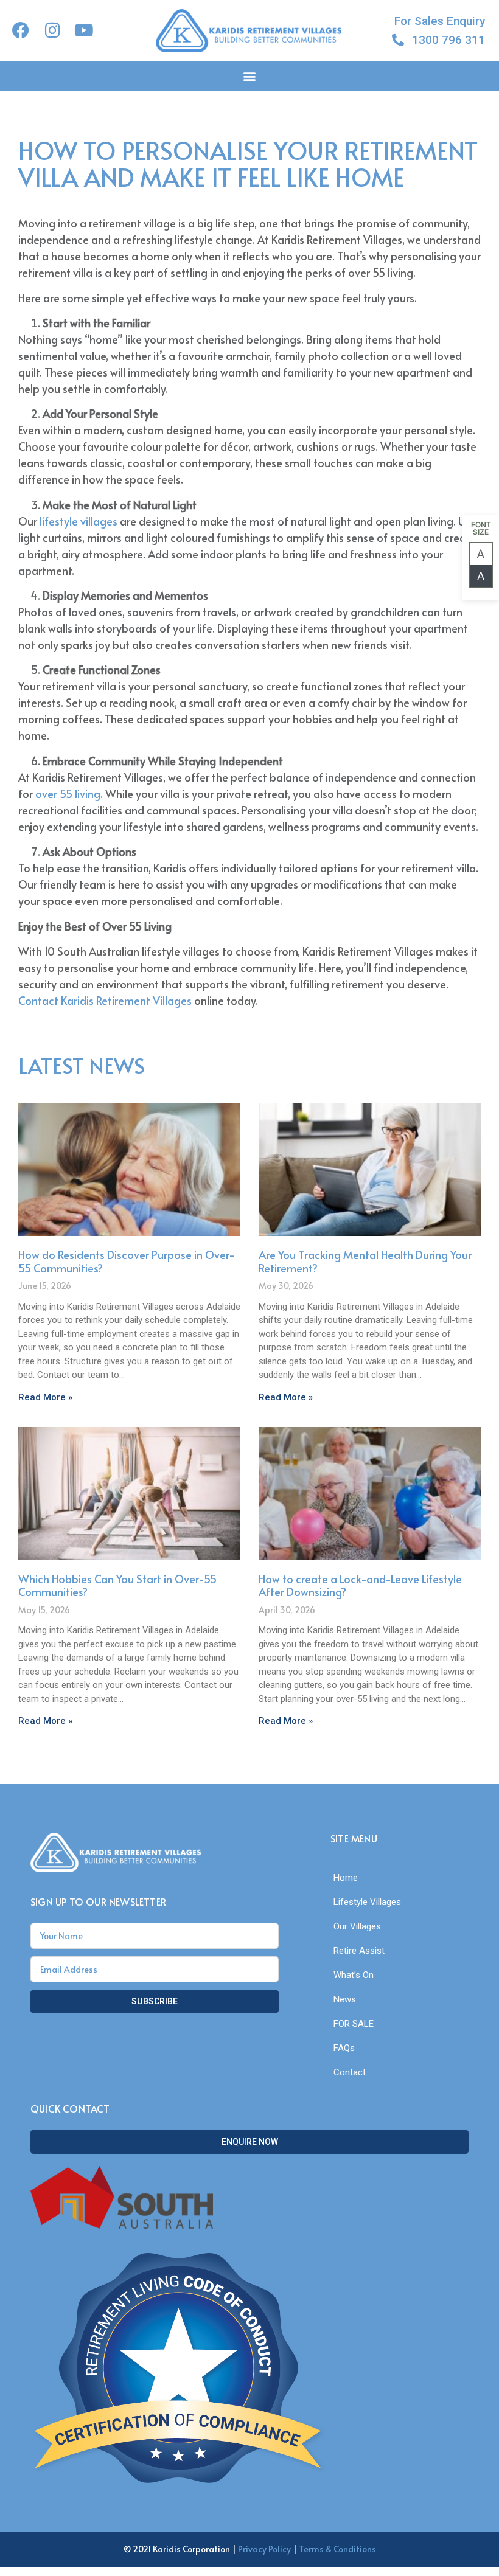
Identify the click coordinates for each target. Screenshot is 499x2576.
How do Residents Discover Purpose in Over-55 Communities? (127, 1261)
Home (346, 1878)
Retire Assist (359, 1951)
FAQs (344, 2048)
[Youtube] (84, 30)
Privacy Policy (264, 2549)
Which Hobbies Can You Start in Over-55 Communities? (117, 1585)
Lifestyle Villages (367, 1902)
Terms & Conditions (337, 2549)
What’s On (354, 1975)
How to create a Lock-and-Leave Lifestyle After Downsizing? (360, 1585)
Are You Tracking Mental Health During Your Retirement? (365, 1261)
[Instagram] (52, 30)
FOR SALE (354, 2024)
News (345, 1999)
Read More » (45, 1397)
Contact (350, 2072)
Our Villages (357, 1926)
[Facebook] (21, 30)
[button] (250, 76)
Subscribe (155, 2001)
